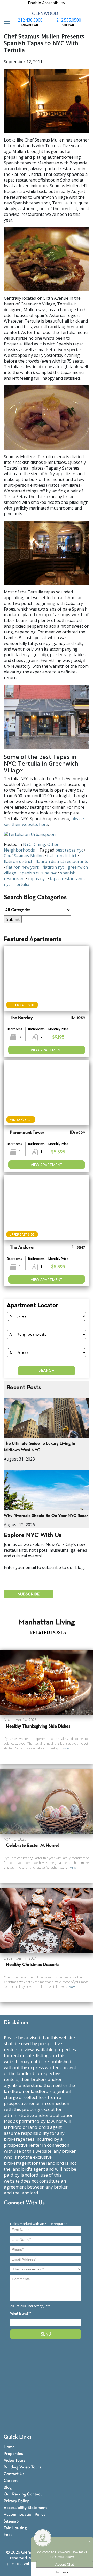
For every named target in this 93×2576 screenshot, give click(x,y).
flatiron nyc (53, 867)
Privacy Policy (16, 2501)
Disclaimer (16, 2023)
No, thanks (62, 2572)
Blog (8, 2488)
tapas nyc (37, 879)
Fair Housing (15, 2528)
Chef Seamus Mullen (24, 856)
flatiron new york (23, 867)
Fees (8, 2535)
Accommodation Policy (25, 2515)
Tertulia (21, 884)
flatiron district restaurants (62, 861)
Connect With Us (24, 2203)
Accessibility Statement (25, 2508)
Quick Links (18, 2437)
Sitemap (11, 2521)
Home (9, 2447)
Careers (11, 2481)
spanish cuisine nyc (38, 873)
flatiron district (18, 861)
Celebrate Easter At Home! (32, 1846)
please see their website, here (44, 821)
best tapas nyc (69, 850)
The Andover (22, 1247)
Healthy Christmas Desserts (33, 1965)
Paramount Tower (27, 1133)
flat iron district (62, 856)
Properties (13, 2454)
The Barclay (21, 1018)
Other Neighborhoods (31, 847)
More (66, 1748)
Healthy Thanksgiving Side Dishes (38, 1726)
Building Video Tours (22, 2467)
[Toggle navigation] (6, 21)
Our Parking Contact (23, 2494)
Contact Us (14, 2474)
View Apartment (47, 1050)
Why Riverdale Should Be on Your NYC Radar (46, 1516)
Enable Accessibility (47, 3)
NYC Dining (34, 844)
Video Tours (14, 2461)
